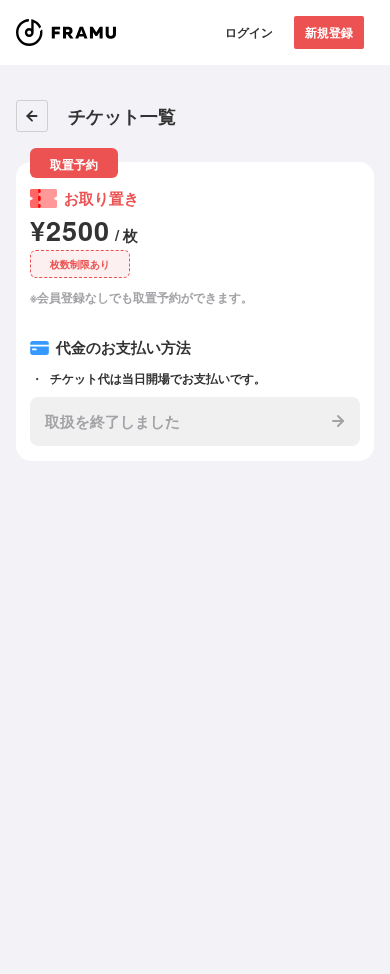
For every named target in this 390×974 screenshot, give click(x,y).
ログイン (249, 32)
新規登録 (329, 32)
